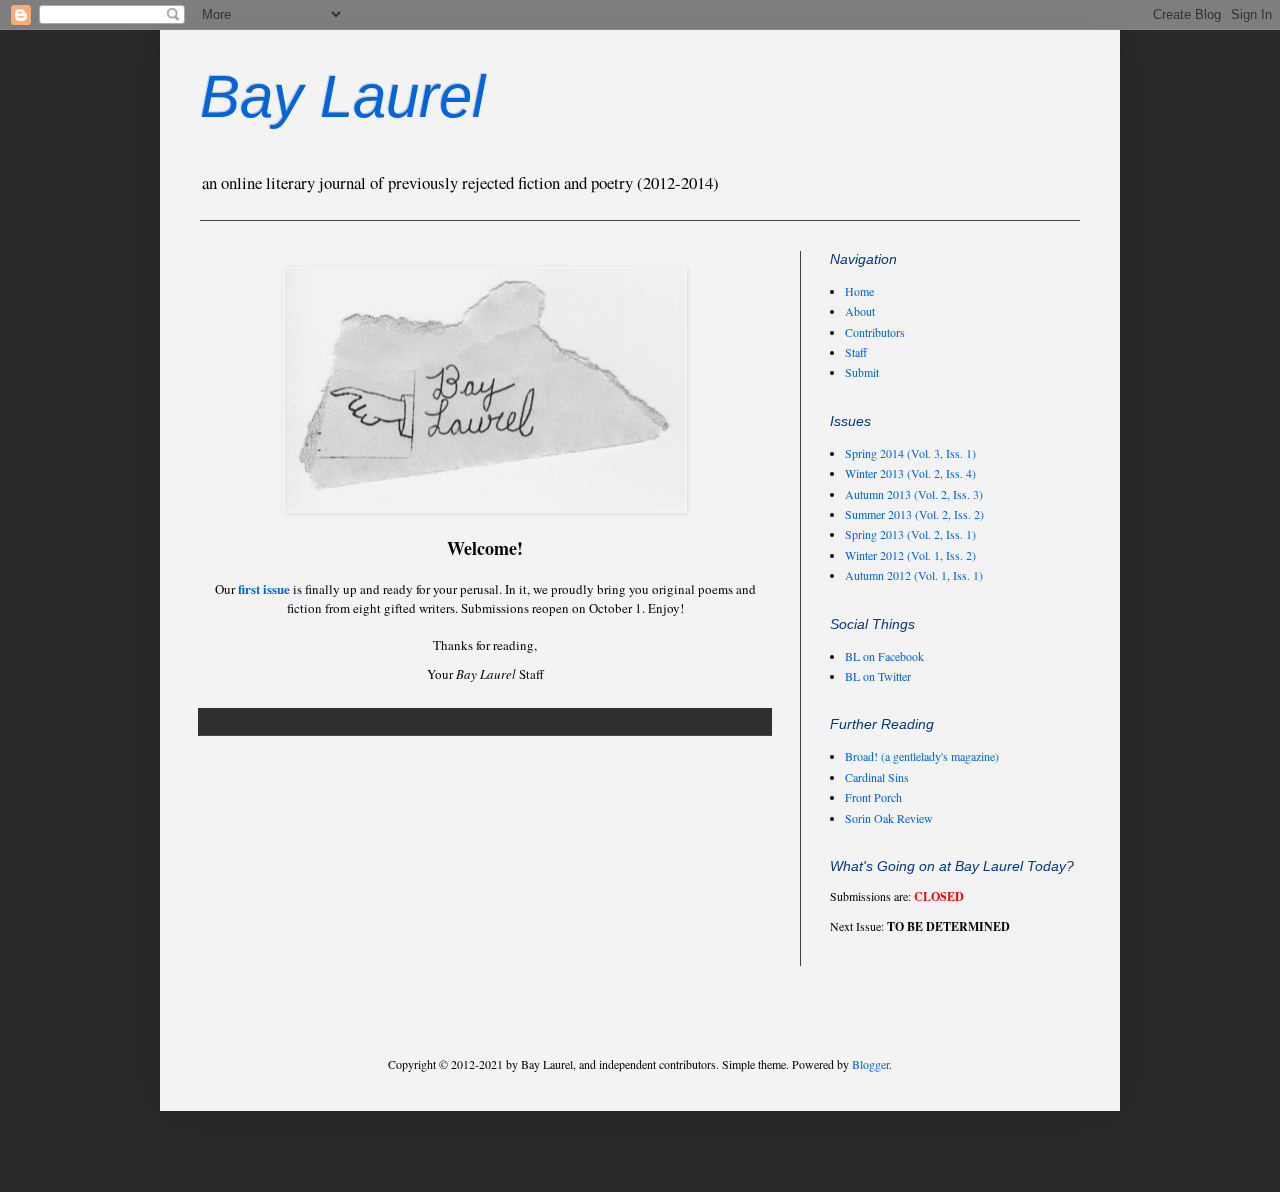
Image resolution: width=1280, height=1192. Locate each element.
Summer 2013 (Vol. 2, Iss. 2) (914, 514)
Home (859, 291)
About (860, 311)
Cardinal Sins (877, 777)
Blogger (870, 1064)
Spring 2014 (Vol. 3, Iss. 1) (910, 453)
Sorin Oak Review (889, 818)
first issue (264, 588)
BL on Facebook (884, 656)
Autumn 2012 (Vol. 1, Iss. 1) (914, 575)
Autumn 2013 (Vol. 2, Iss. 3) (914, 494)
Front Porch (873, 797)
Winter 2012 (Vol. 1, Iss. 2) (910, 555)
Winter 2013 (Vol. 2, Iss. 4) (910, 473)
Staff (856, 352)
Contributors (875, 332)
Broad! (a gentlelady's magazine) (922, 756)
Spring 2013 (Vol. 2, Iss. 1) (910, 534)
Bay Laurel (342, 96)
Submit (862, 372)
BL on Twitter (878, 676)
